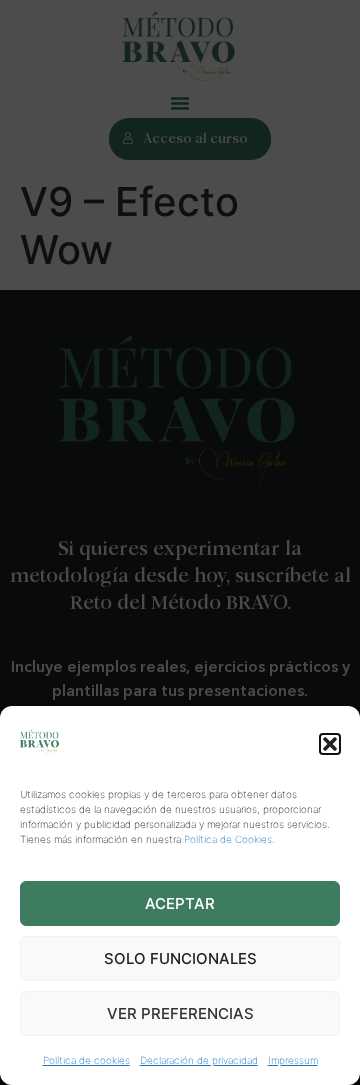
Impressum (293, 1060)
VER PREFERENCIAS (180, 1013)
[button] (330, 744)
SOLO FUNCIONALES (180, 958)
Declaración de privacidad (199, 1060)
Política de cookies (86, 1060)
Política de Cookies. (229, 839)
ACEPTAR (180, 903)
